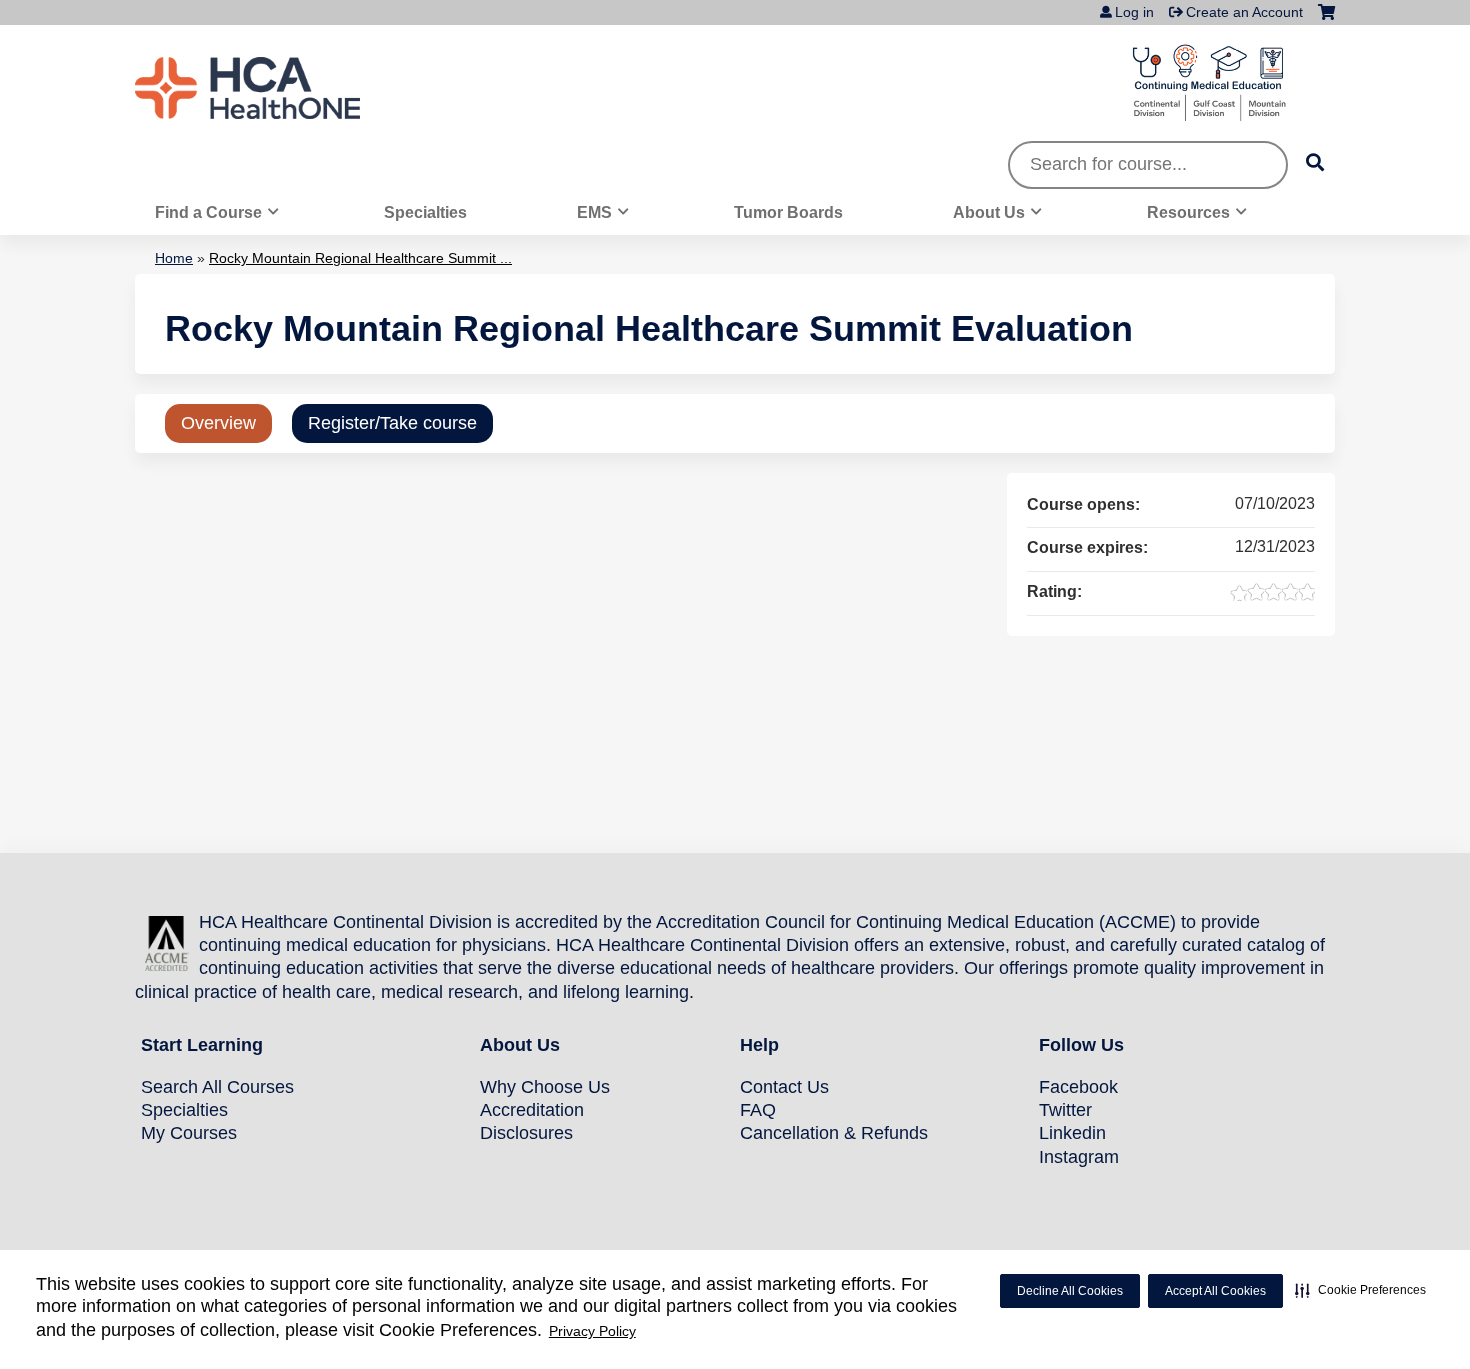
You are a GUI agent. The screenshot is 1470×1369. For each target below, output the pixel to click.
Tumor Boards (788, 212)
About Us (989, 212)
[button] (1360, 1290)
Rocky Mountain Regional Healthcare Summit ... (360, 258)
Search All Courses (217, 1087)
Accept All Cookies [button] (1215, 1291)
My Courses (189, 1133)
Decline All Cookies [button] (1070, 1291)
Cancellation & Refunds (834, 1133)
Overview (218, 423)
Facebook (1078, 1087)
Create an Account (1244, 12)
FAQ (758, 1110)
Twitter (1065, 1110)
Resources (1188, 212)
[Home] (285, 88)
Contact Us (784, 1087)
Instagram (1079, 1157)
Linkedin (1072, 1133)
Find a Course (208, 212)
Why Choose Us (545, 1087)
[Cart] (1326, 19)
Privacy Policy (592, 1331)
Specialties (425, 212)
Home (174, 258)
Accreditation (532, 1110)
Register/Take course (392, 423)
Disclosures (526, 1133)
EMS (594, 212)
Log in (1134, 12)
